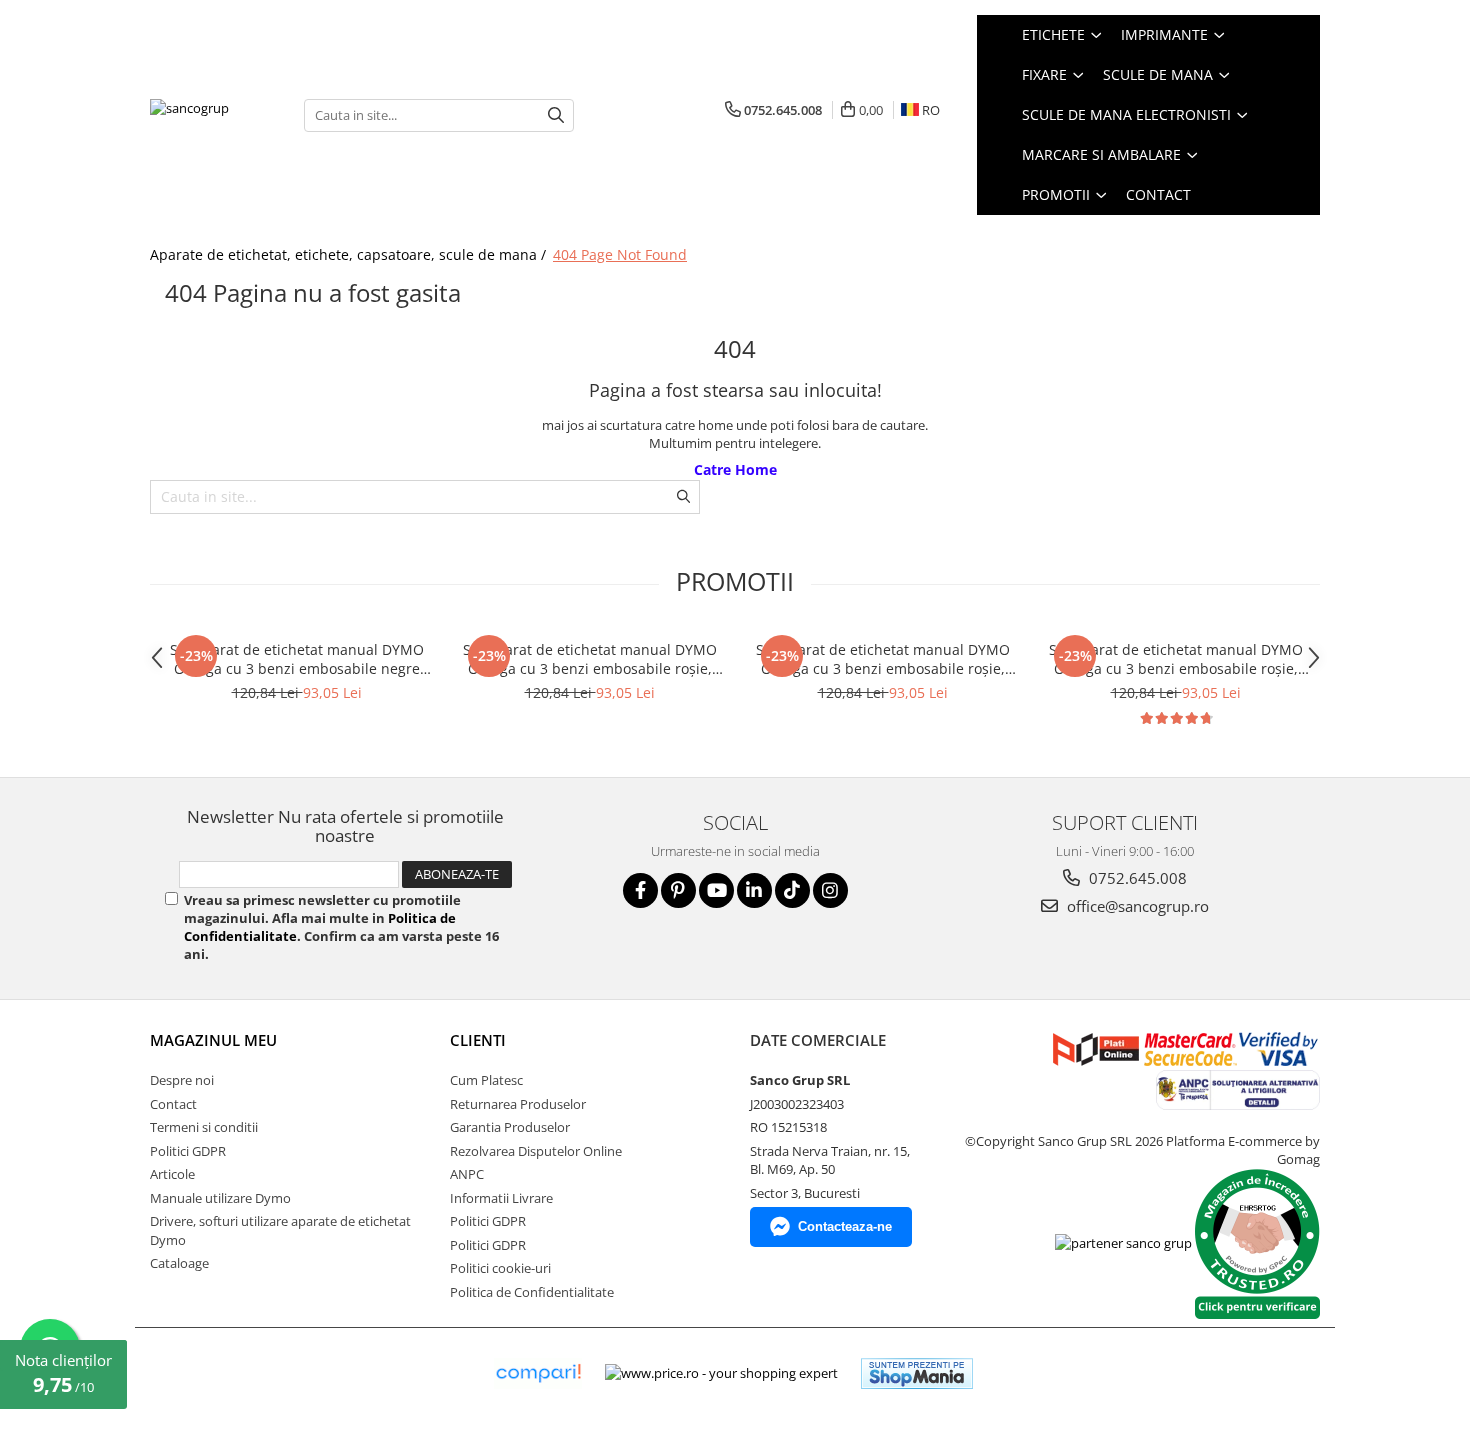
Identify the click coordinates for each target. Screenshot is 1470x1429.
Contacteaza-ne (845, 1226)
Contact (1158, 194)
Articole (172, 1174)
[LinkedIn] (754, 890)
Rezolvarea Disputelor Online (536, 1151)
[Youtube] (716, 890)
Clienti (478, 1040)
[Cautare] (556, 115)
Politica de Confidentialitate (532, 1292)
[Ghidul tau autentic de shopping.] (538, 1373)
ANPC (467, 1174)
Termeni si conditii (204, 1127)
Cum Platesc (486, 1080)
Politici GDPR (188, 1151)
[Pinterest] (678, 890)
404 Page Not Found (620, 254)
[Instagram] (830, 890)
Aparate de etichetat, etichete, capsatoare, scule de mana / (350, 254)
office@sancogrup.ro (1136, 906)
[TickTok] (792, 890)
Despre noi (182, 1080)
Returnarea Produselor (518, 1104)
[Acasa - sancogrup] (212, 114)
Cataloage (179, 1263)
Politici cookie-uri (500, 1268)
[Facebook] (640, 890)
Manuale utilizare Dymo (220, 1198)
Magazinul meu (213, 1040)
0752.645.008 (1136, 878)
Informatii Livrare (501, 1198)
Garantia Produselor (510, 1127)
